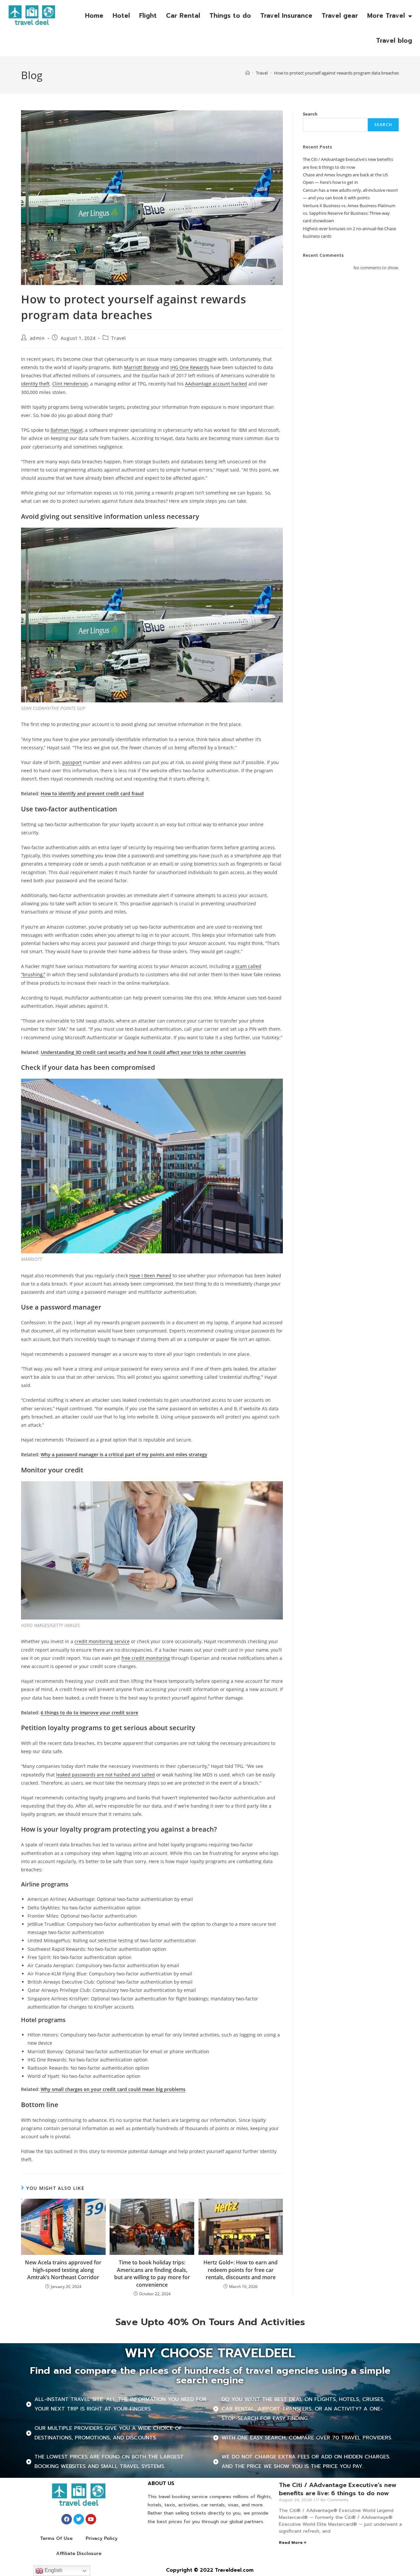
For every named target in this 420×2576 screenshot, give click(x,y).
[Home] (248, 73)
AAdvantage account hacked (216, 384)
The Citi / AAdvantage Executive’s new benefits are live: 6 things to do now (338, 2489)
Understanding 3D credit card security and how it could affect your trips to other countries (143, 1052)
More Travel (386, 16)
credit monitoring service (102, 1641)
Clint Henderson (70, 384)
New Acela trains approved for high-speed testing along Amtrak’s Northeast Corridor (63, 2270)
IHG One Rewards (190, 367)
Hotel (121, 16)
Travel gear (340, 16)
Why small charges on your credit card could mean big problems (113, 2089)
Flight (148, 16)
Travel (119, 338)
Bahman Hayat (67, 430)
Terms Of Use (56, 2538)
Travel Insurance (286, 16)
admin (37, 338)
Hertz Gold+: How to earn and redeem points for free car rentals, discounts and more (241, 2270)
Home (94, 16)
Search (310, 114)
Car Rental (183, 16)
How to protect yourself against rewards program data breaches (336, 73)
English (53, 2570)
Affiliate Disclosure (79, 2554)
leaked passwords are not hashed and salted (105, 1775)
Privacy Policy (102, 2538)
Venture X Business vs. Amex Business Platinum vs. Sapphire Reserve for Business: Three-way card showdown (349, 213)
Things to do (230, 16)
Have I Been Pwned (150, 1276)
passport (72, 762)
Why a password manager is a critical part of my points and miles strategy (124, 1454)
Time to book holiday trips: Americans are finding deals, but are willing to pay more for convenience (152, 2273)
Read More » (293, 2543)
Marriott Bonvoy (142, 367)
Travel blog (394, 41)
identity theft (35, 384)
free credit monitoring (146, 1658)
